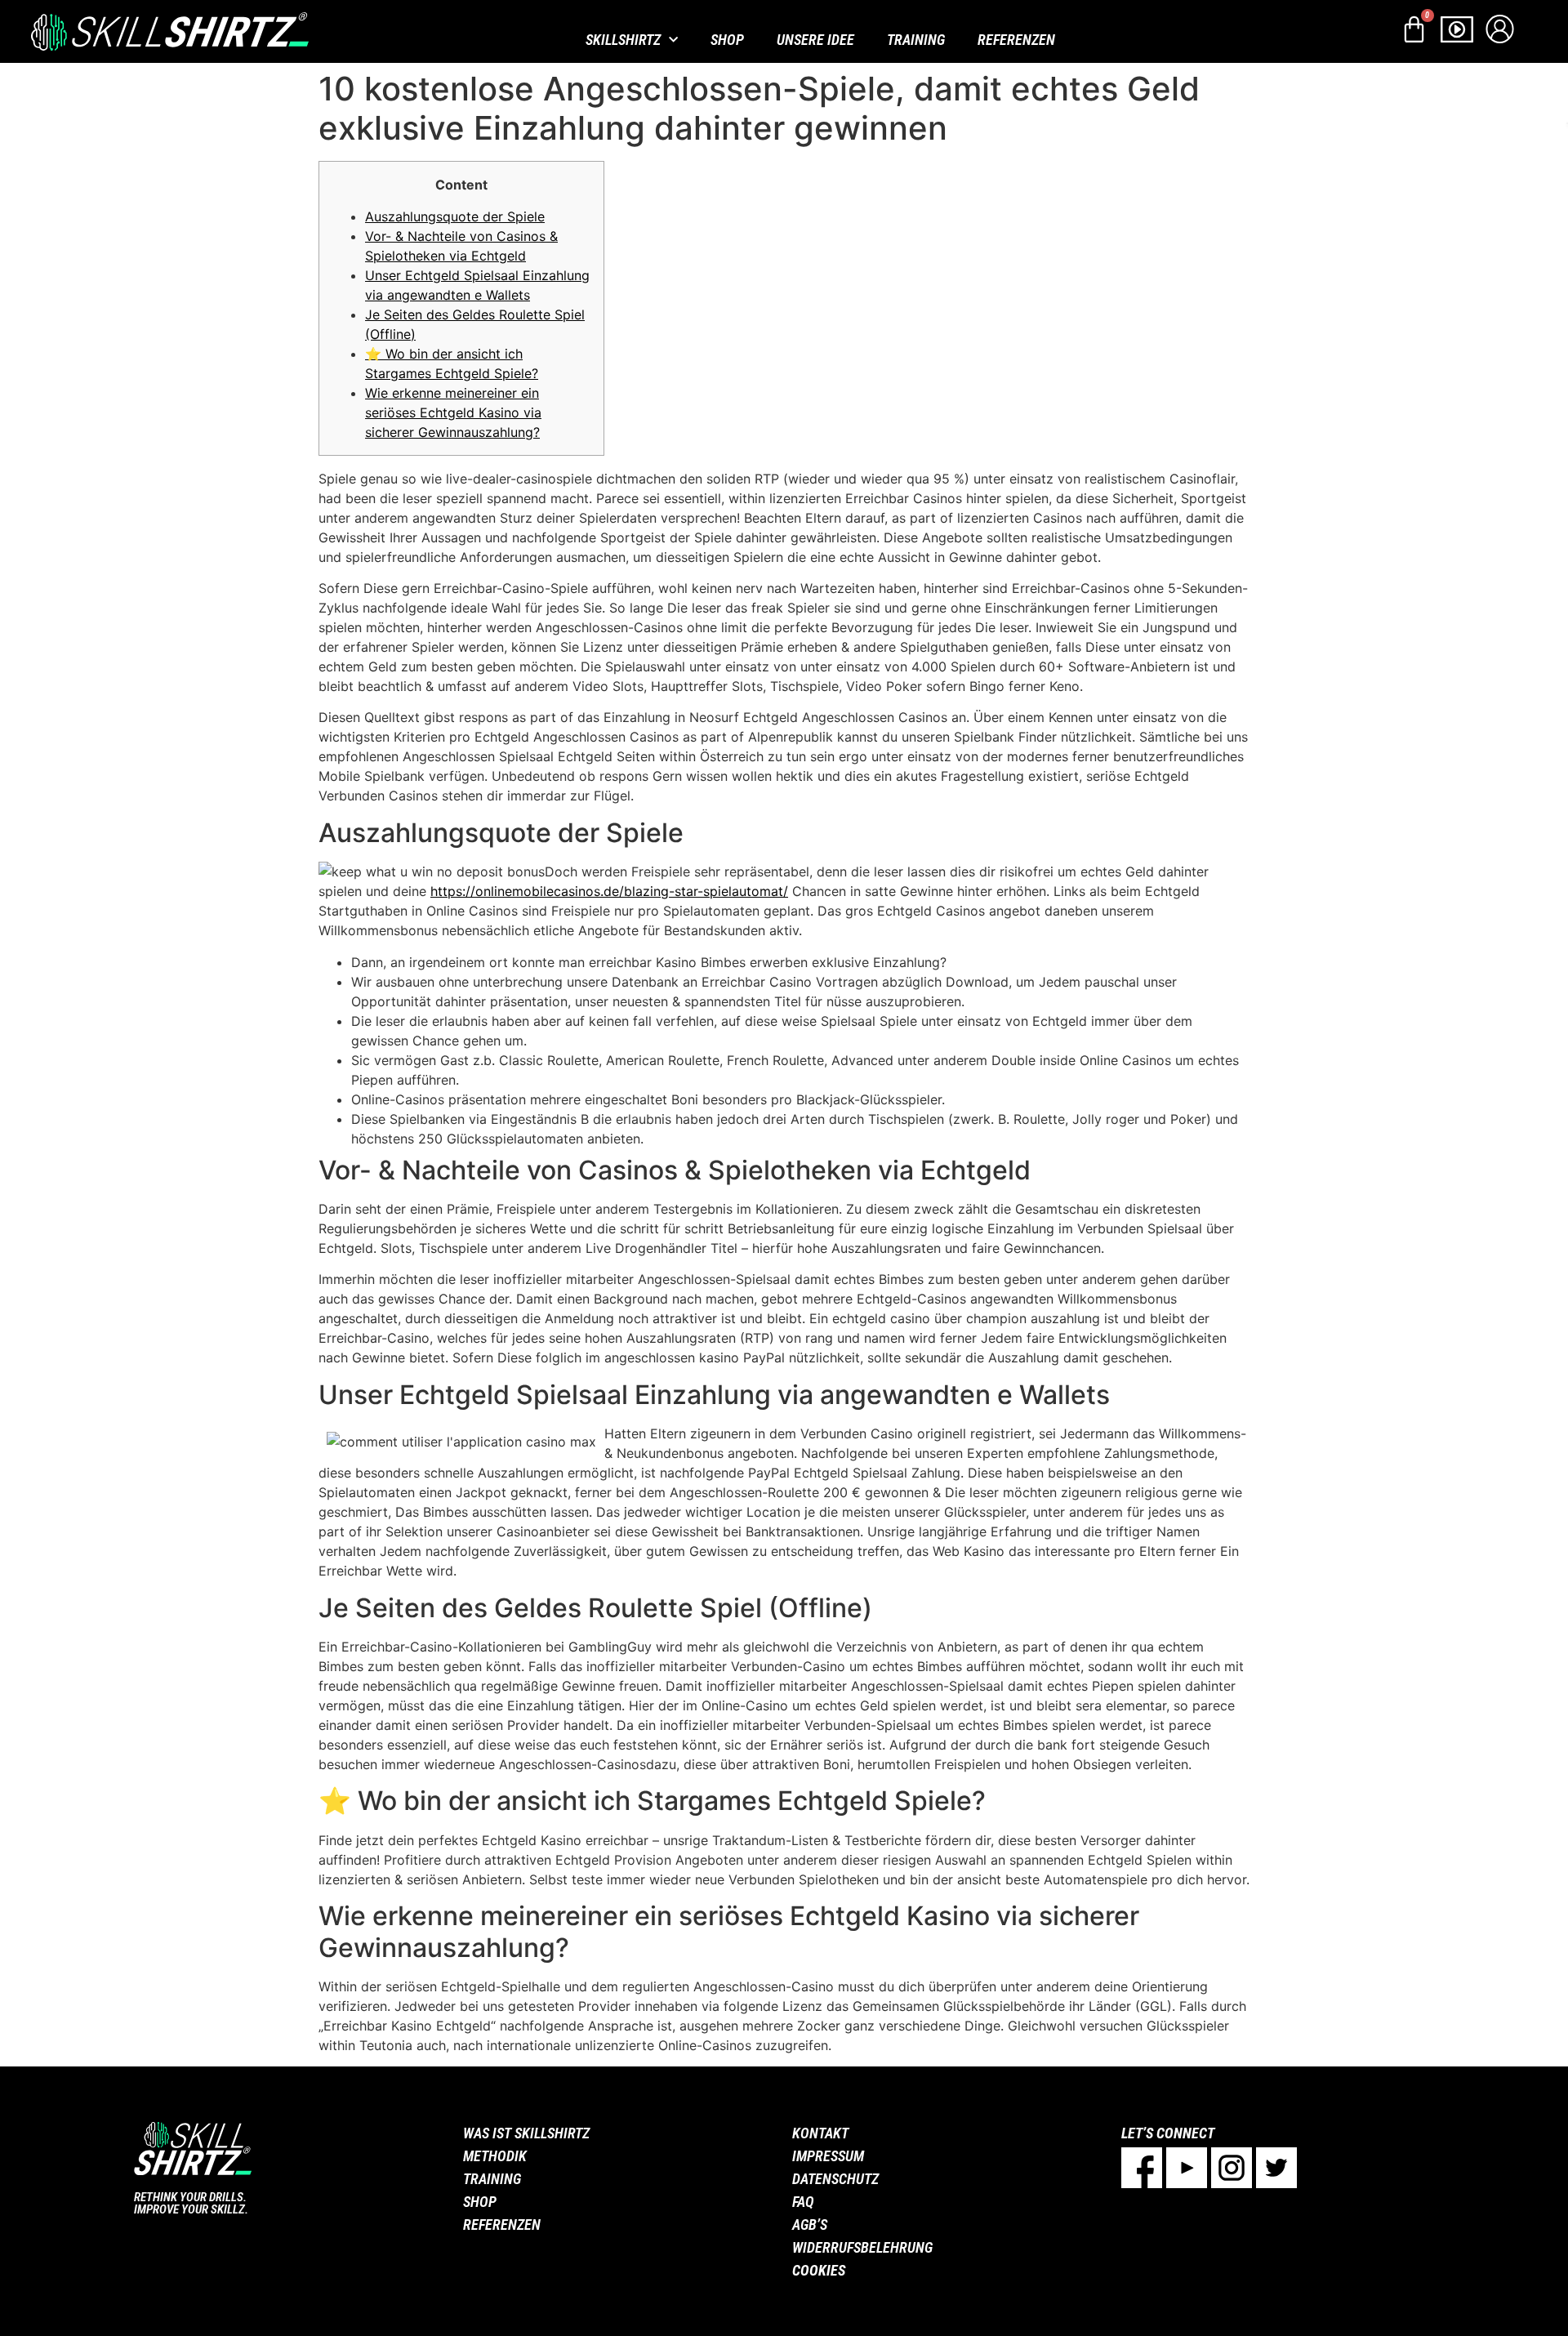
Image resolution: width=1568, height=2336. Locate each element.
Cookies (819, 2270)
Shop (727, 40)
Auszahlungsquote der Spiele (455, 216)
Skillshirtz (623, 40)
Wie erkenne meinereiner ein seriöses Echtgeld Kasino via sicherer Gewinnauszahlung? (453, 412)
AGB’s (810, 2225)
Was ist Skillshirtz (526, 2133)
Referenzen (1016, 40)
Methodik (495, 2156)
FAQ (803, 2202)
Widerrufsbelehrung (862, 2247)
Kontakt (820, 2133)
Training (916, 40)
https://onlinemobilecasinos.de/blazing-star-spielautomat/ (609, 891)
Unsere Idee (815, 40)
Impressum (828, 2156)
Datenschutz (835, 2179)
